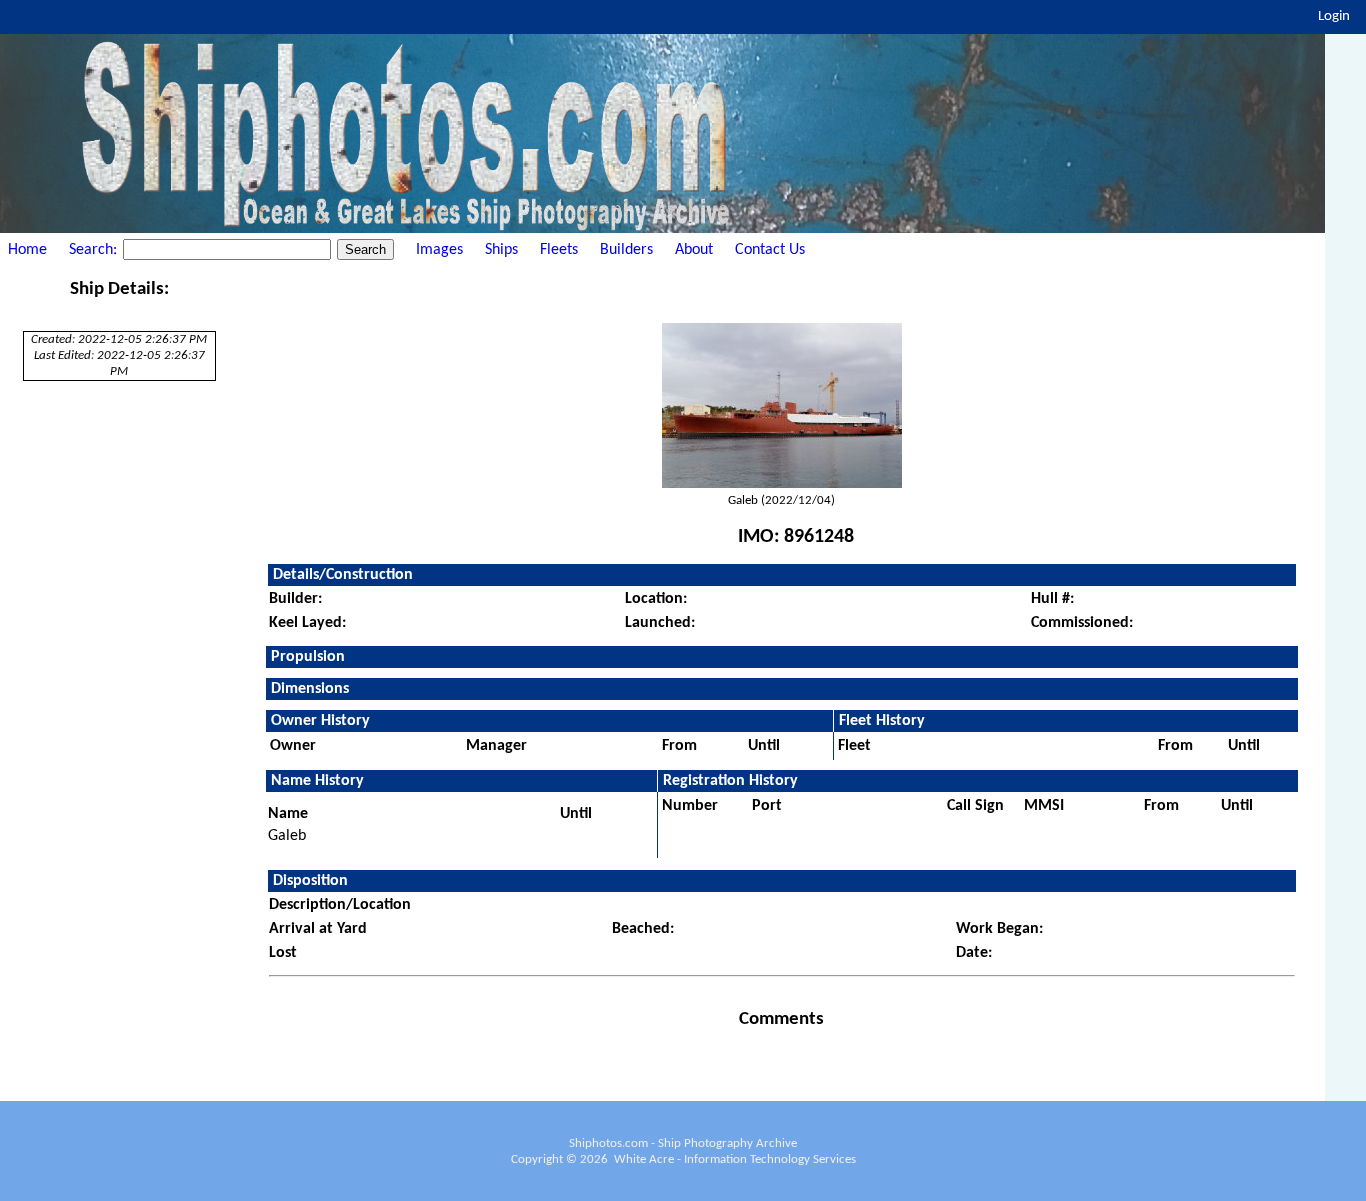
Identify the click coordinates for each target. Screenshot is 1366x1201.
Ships (501, 250)
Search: (95, 250)
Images (439, 250)
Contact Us (770, 250)
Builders (626, 250)
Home (27, 250)
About (694, 250)
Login (1334, 16)
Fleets (559, 250)
